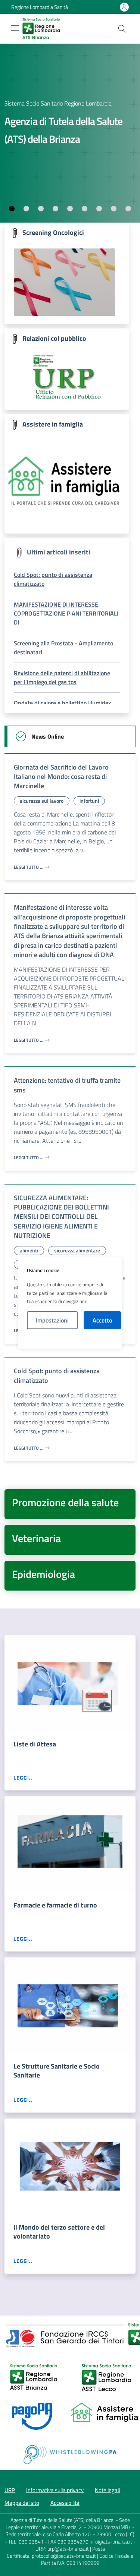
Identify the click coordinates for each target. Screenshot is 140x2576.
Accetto (102, 1320)
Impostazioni (52, 1320)
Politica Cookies (70, 1339)
